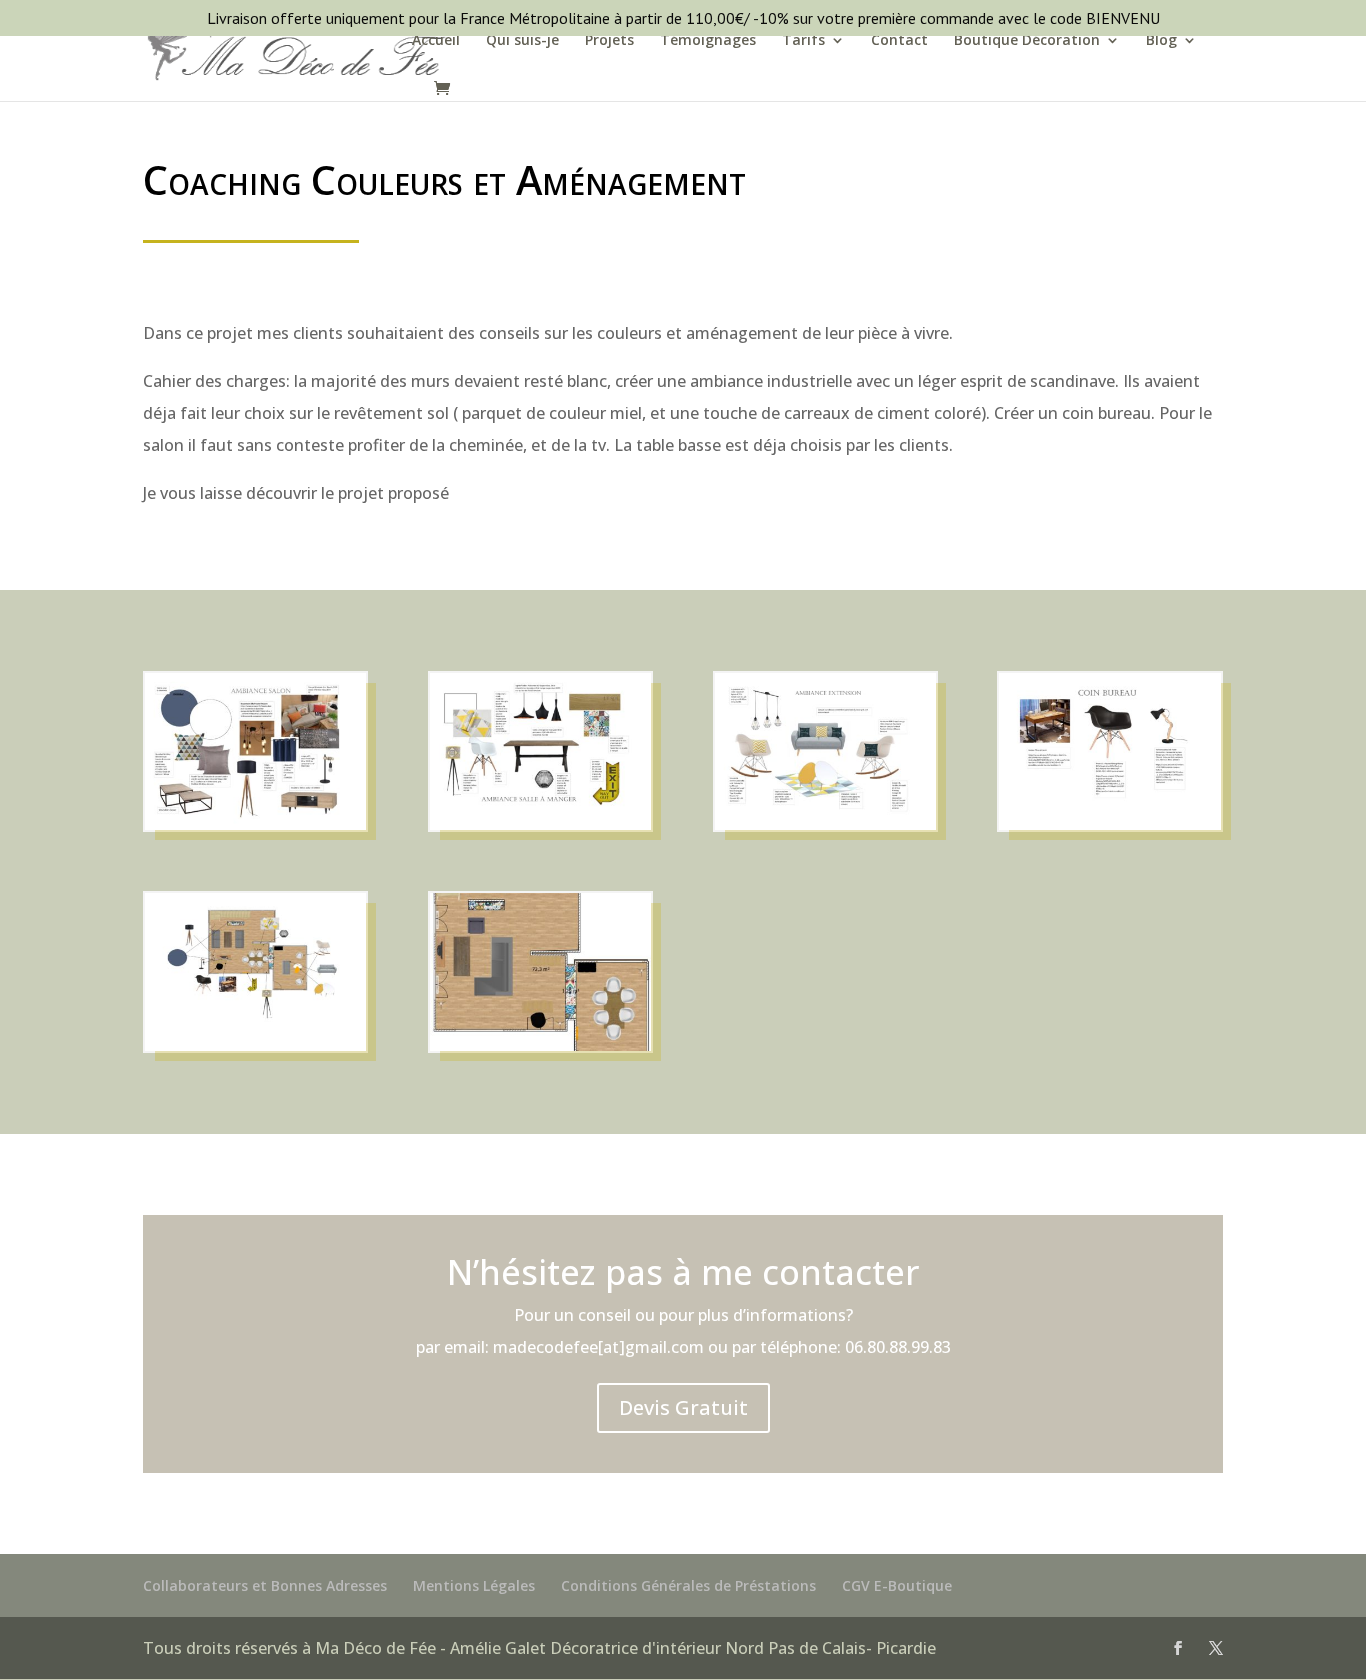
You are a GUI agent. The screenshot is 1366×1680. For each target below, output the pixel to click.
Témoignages (708, 41)
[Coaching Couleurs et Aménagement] (255, 830)
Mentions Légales (474, 1585)
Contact (899, 41)
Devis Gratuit (683, 1407)
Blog (1161, 41)
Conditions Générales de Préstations (688, 1585)
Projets (609, 41)
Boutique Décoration (1027, 41)
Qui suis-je (522, 41)
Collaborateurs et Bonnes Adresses (265, 1585)
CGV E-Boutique (897, 1585)
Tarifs (803, 41)
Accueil (436, 41)
